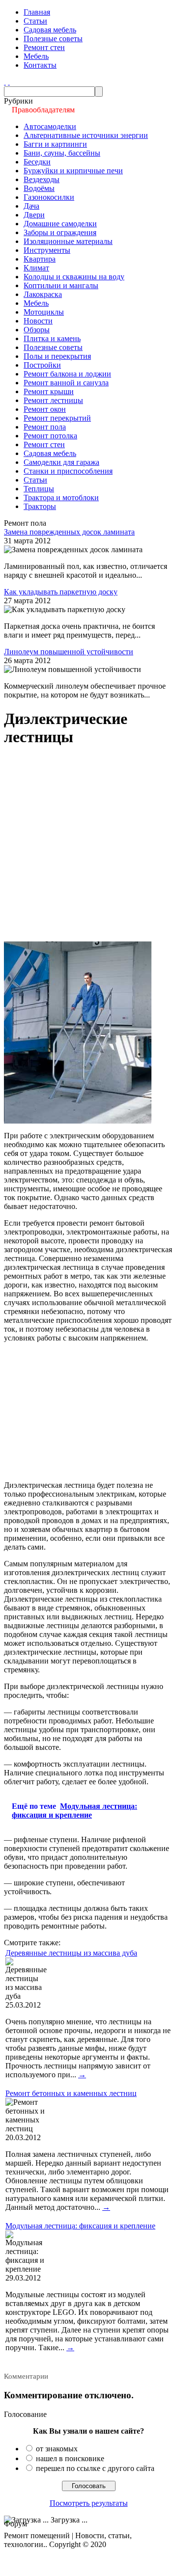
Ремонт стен (44, 47)
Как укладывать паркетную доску (61, 592)
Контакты (40, 65)
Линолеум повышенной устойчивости (69, 652)
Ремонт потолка (50, 436)
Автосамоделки (50, 126)
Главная (37, 12)
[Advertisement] (88, 845)
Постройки (42, 365)
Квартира (40, 259)
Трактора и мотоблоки (61, 497)
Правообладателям (43, 110)
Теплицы (39, 489)
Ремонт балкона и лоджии (67, 374)
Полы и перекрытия (57, 356)
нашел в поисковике (70, 2458)
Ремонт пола (45, 427)
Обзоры (37, 330)
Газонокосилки (49, 197)
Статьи (35, 21)
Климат (36, 268)
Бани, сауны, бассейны (62, 153)
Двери (34, 215)
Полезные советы (53, 39)
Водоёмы (39, 188)
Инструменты (47, 250)
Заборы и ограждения (60, 232)
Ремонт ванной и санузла (66, 383)
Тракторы (40, 506)
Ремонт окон (45, 409)
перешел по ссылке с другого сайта (95, 2468)
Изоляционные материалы (68, 241)
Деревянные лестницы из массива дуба (71, 1953)
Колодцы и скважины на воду (74, 277)
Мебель (36, 56)
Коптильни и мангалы (61, 285)
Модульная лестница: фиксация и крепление (80, 2226)
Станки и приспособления (68, 471)
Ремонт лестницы (53, 400)
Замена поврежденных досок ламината (69, 532)
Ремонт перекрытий (57, 418)
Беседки (37, 162)
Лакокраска (43, 294)
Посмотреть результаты (89, 2503)
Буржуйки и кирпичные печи (73, 171)
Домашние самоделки (60, 224)
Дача (31, 206)
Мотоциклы (44, 312)
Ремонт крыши (49, 391)
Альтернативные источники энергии (86, 135)
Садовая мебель (50, 30)
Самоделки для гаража (61, 462)
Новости (38, 321)
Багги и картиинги (55, 144)
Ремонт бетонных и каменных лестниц (71, 2093)
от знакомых (57, 2449)
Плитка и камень (52, 338)
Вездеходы (42, 179)
